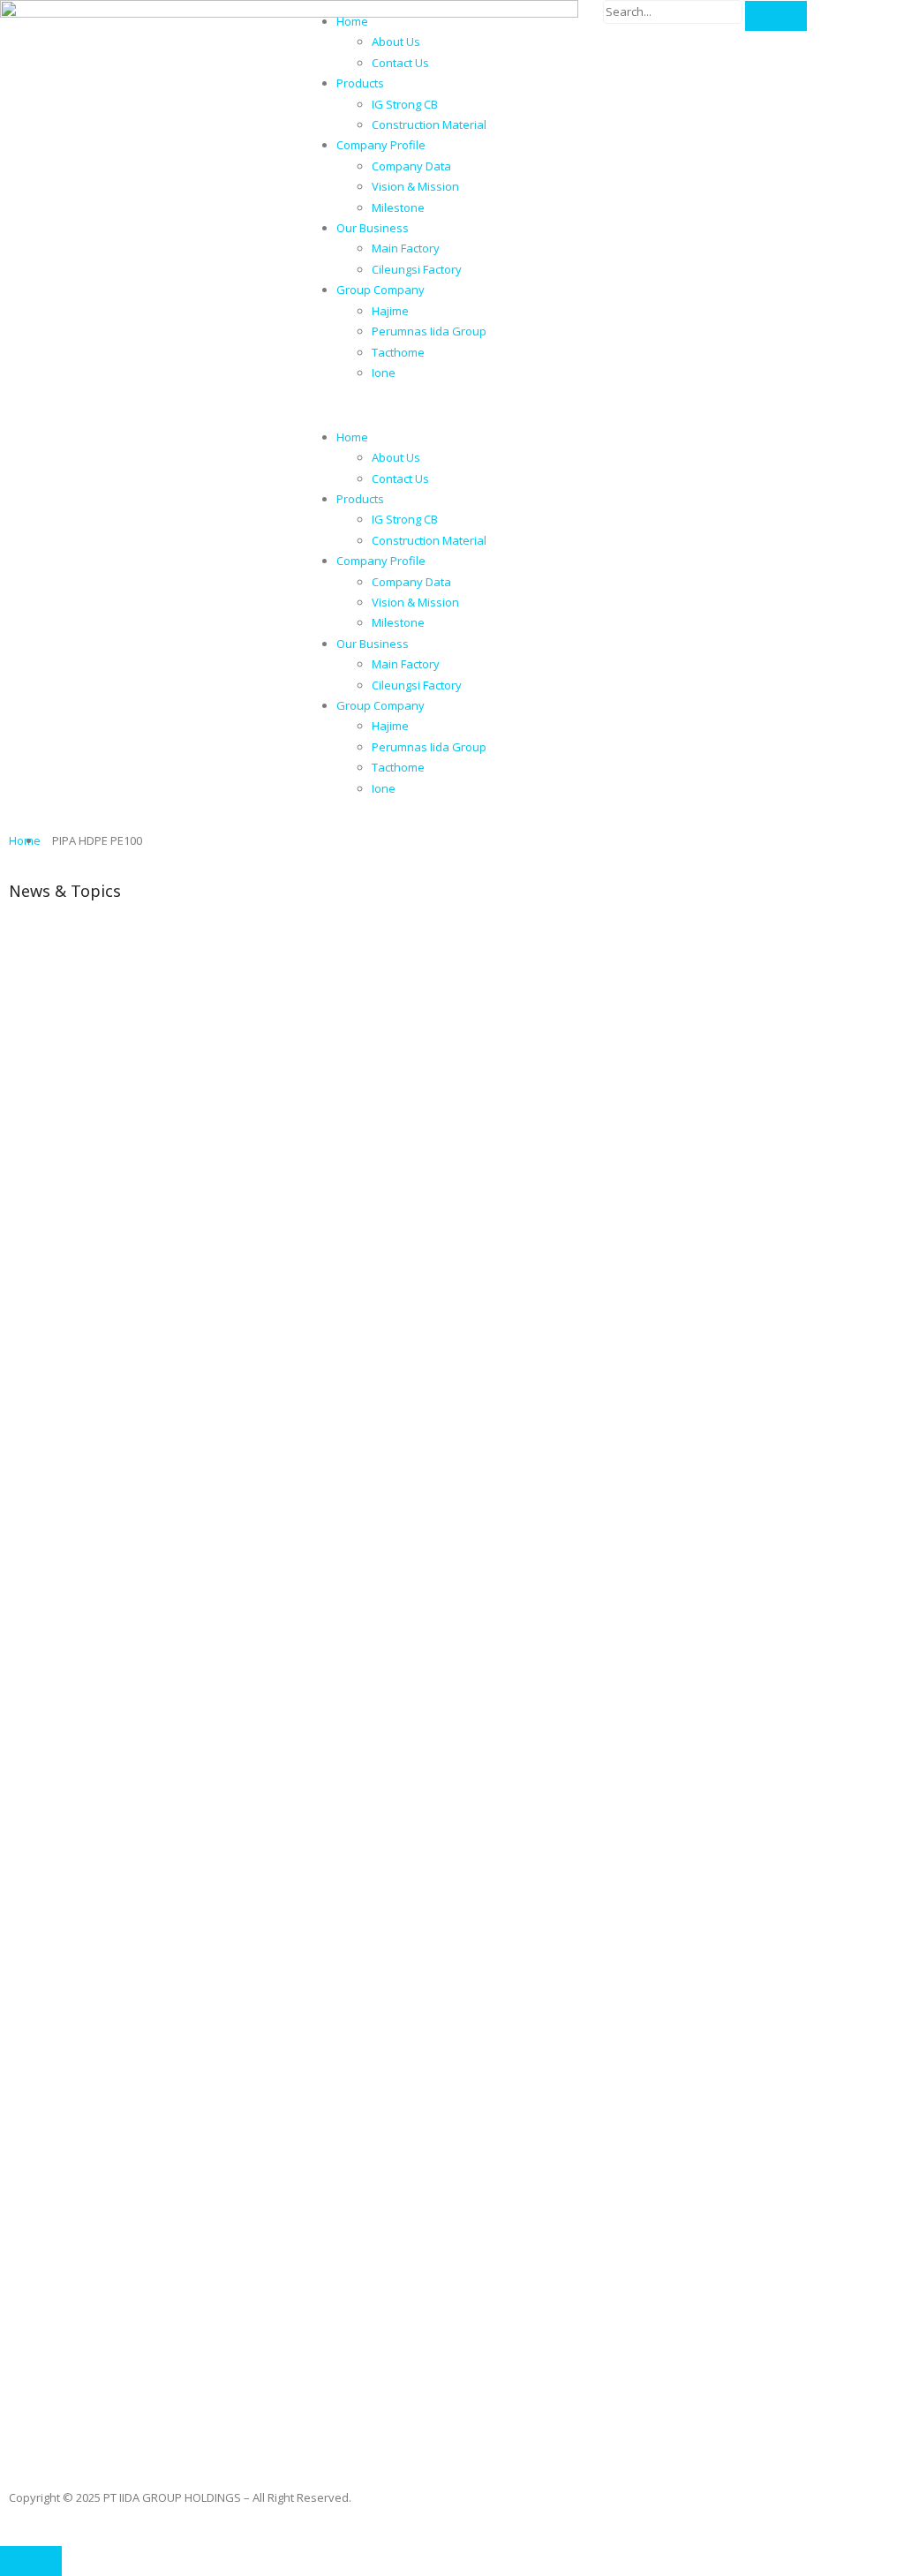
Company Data (411, 166)
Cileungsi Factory (417, 269)
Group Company (380, 290)
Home (352, 21)
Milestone (398, 207)
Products (360, 83)
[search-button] (776, 16)
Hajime (390, 311)
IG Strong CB (405, 104)
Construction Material (429, 124)
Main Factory (406, 248)
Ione (384, 373)
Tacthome (398, 352)
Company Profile (381, 145)
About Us (396, 41)
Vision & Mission (415, 186)
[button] (452, 405)
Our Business (373, 228)
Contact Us (400, 63)
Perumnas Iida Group (429, 331)
